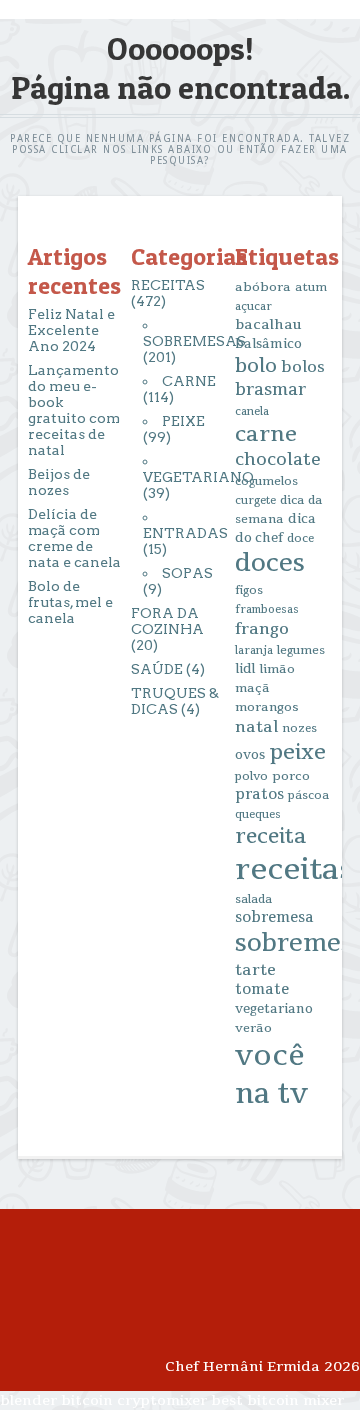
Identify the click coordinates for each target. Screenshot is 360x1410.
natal (256, 727)
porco (291, 776)
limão (277, 669)
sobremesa (274, 917)
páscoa (308, 795)
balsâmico (268, 344)
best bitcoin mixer (277, 1400)
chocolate (278, 459)
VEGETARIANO (198, 477)
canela (252, 411)
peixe (297, 752)
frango (262, 629)
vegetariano (274, 1009)
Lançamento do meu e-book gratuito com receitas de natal (74, 410)
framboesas (267, 609)
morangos (267, 707)
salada (253, 899)
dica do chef (275, 528)
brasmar (270, 390)
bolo (256, 366)
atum (311, 287)
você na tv (271, 1075)
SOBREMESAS (194, 341)
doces (270, 563)
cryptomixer (162, 1400)
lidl (245, 669)
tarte (255, 970)
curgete (255, 500)
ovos (250, 755)
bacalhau (268, 324)
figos (249, 590)
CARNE (189, 381)
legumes (301, 650)
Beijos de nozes (59, 482)
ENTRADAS (185, 533)
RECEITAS (168, 285)
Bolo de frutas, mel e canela (70, 602)
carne (266, 434)
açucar (253, 306)
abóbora (263, 287)
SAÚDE (157, 669)
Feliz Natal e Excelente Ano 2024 (71, 330)
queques (258, 814)
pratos (259, 794)
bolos (303, 367)
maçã (252, 688)
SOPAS (187, 573)
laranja (254, 650)
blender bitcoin (56, 1400)
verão (253, 1028)
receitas (294, 869)
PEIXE (183, 421)
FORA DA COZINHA (167, 621)
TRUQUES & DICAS (175, 701)
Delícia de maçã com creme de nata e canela (74, 538)
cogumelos (266, 481)
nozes (299, 728)
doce (300, 538)
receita (271, 836)
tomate (262, 989)
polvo (251, 776)
